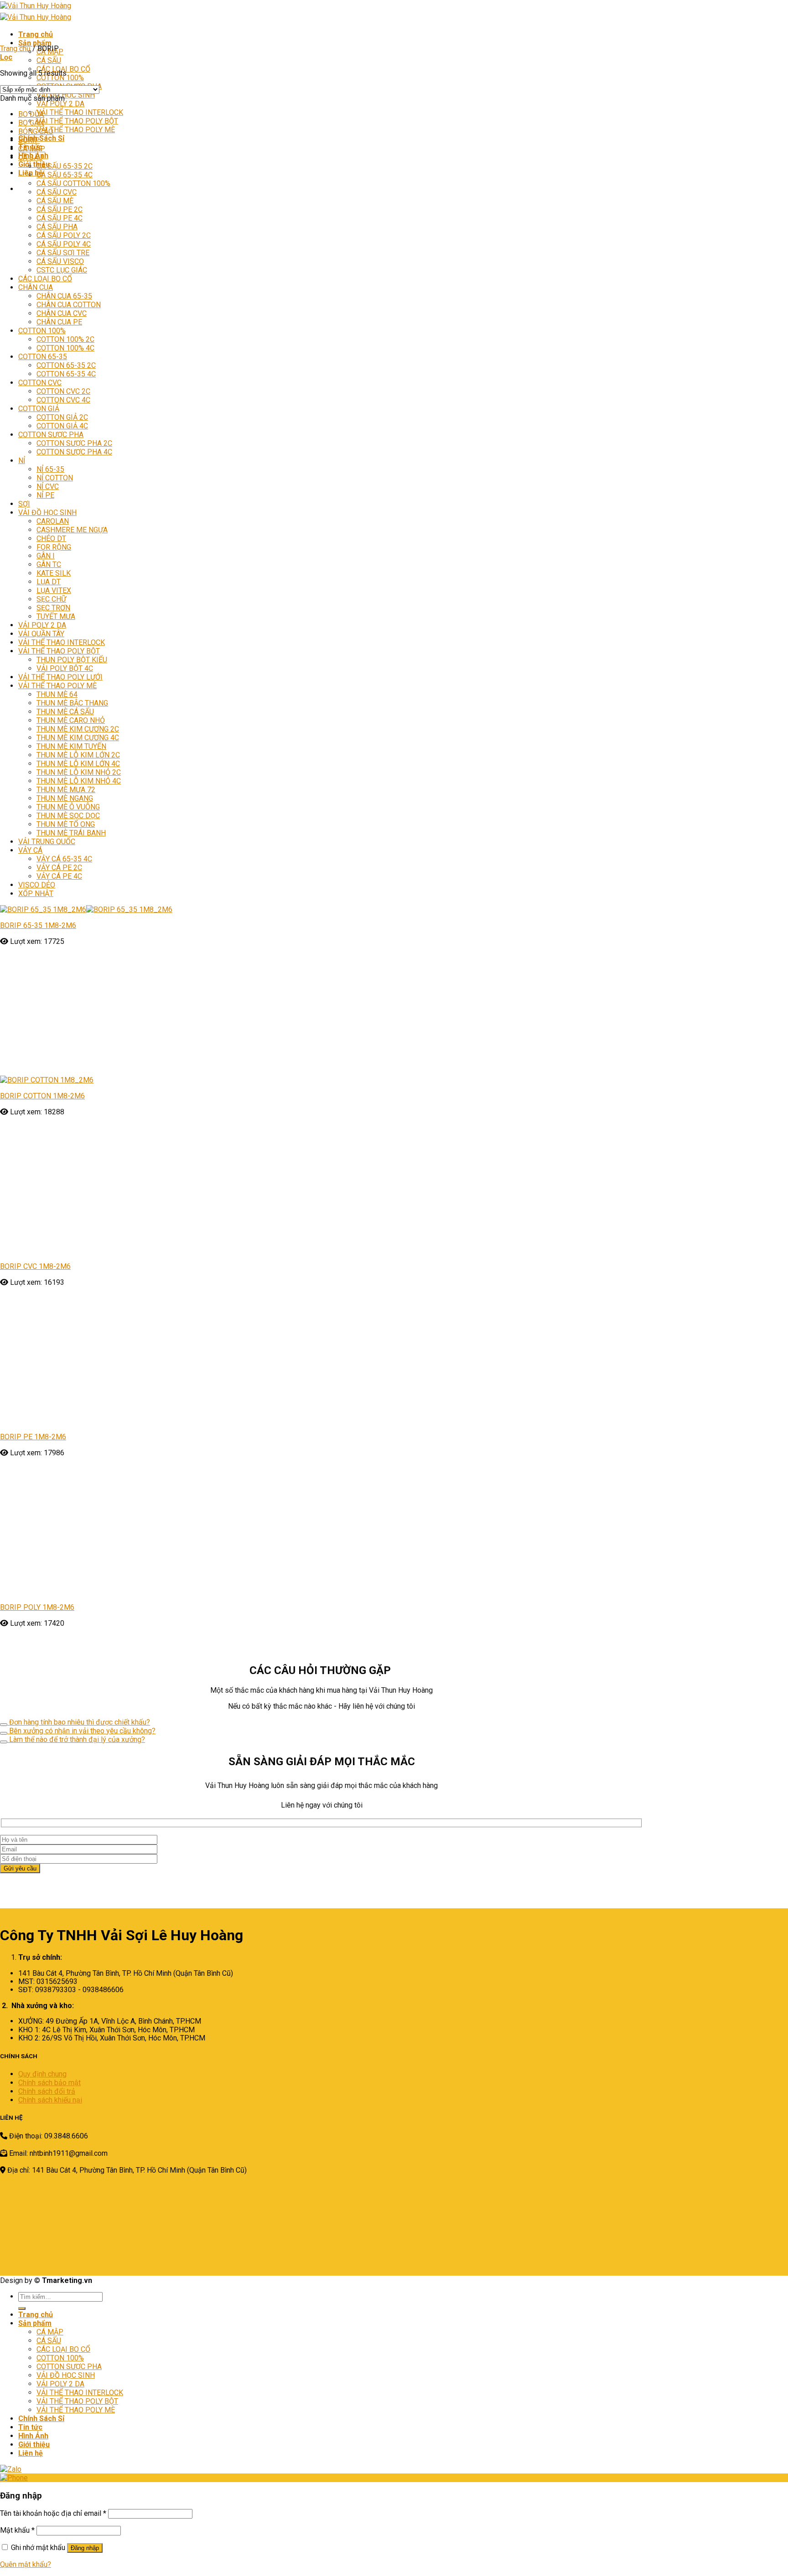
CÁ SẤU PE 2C (60, 209)
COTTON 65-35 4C (66, 374)
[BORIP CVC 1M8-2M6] (137, 1250)
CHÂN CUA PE (59, 322)
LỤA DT (49, 582)
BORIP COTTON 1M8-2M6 (42, 1096)
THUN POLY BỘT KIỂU (72, 660)
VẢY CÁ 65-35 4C (64, 859)
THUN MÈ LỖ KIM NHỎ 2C (79, 772)
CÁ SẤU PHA (57, 227)
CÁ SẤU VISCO (60, 261)
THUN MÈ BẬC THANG (72, 703)
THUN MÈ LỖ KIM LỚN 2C (78, 755)
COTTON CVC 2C (63, 391)
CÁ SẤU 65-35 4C (65, 175)
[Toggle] (4, 2408)
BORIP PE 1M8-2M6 (33, 1437)
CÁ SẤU (49, 60)
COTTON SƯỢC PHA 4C (74, 452)
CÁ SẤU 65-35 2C (65, 166)
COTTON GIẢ (39, 409)
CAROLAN (53, 521)
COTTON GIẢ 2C (62, 417)
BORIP (29, 140)
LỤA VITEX (54, 590)
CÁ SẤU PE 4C (60, 218)
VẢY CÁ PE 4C (59, 876)
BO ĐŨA (31, 114)
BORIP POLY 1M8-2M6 (37, 2291)
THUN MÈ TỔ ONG (66, 824)
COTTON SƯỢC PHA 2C (74, 443)
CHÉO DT (51, 538)
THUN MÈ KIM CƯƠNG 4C (78, 738)
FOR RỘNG (54, 547)
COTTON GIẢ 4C (62, 426)
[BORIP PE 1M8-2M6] (137, 1421)
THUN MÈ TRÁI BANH (71, 833)
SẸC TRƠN (53, 608)
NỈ (22, 461)
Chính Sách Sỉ (41, 138)
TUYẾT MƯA (56, 616)
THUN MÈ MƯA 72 (66, 790)
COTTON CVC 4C (63, 400)
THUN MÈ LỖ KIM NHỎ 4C (79, 781)
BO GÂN (31, 123)
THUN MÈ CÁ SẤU (65, 712)
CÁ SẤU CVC (57, 192)
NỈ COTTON (55, 478)
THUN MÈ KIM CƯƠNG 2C (78, 729)
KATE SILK (54, 573)
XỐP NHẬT (36, 894)
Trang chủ (36, 34)
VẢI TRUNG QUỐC (47, 842)
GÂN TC (49, 564)
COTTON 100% (60, 78)
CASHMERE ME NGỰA (72, 530)
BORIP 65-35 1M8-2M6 (38, 925)
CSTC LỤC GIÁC (62, 270)
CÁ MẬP (32, 149)
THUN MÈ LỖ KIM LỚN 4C (78, 764)
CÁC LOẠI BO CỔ (45, 279)
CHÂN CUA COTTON (69, 305)
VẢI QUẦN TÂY (41, 634)
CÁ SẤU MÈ (55, 201)
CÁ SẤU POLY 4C (64, 244)
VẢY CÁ (30, 850)
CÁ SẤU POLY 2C (64, 235)
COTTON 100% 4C (65, 348)
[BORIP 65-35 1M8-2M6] (86, 909)
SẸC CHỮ (51, 599)
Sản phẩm (35, 43)
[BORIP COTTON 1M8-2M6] (115, 1080)
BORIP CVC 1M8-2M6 (35, 1266)
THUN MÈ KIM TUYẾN (71, 746)
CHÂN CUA (36, 287)
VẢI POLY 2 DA (60, 104)
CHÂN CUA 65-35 (64, 296)
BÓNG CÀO (36, 131)
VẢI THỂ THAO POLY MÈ (76, 130)
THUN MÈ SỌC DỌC (68, 816)
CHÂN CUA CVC (62, 313)
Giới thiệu (34, 164)
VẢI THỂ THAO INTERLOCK (80, 112)
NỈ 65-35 (50, 469)
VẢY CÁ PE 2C (59, 868)
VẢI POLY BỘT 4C (65, 668)
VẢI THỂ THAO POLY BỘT (77, 121)
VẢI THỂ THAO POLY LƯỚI (60, 677)
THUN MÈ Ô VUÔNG (68, 807)
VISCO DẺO (37, 885)
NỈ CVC (48, 487)
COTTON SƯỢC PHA (51, 435)
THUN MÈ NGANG (65, 798)
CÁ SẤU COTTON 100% (73, 183)
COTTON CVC (40, 383)
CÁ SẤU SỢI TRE (63, 253)
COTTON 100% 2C (65, 339)
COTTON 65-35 (43, 357)
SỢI (24, 504)
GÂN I (46, 556)
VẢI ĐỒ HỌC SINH (66, 95)
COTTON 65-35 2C (66, 365)
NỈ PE (45, 495)
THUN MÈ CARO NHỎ (71, 720)
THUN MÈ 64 (57, 694)
